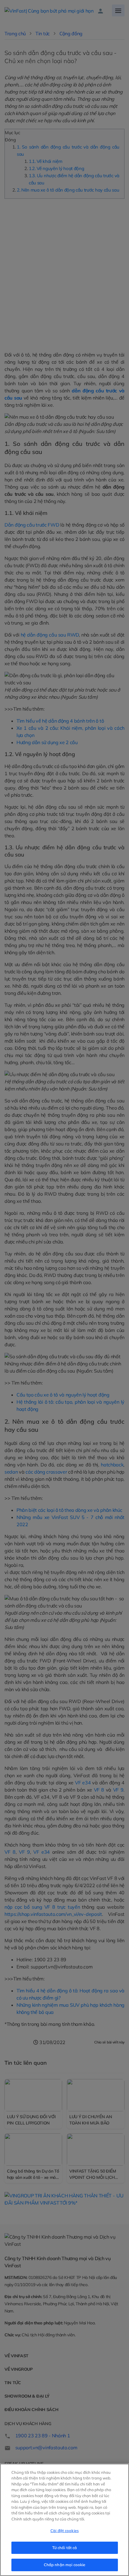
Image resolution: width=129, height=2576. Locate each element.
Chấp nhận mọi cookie (65, 2565)
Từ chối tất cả (65, 2548)
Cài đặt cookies (64, 2531)
